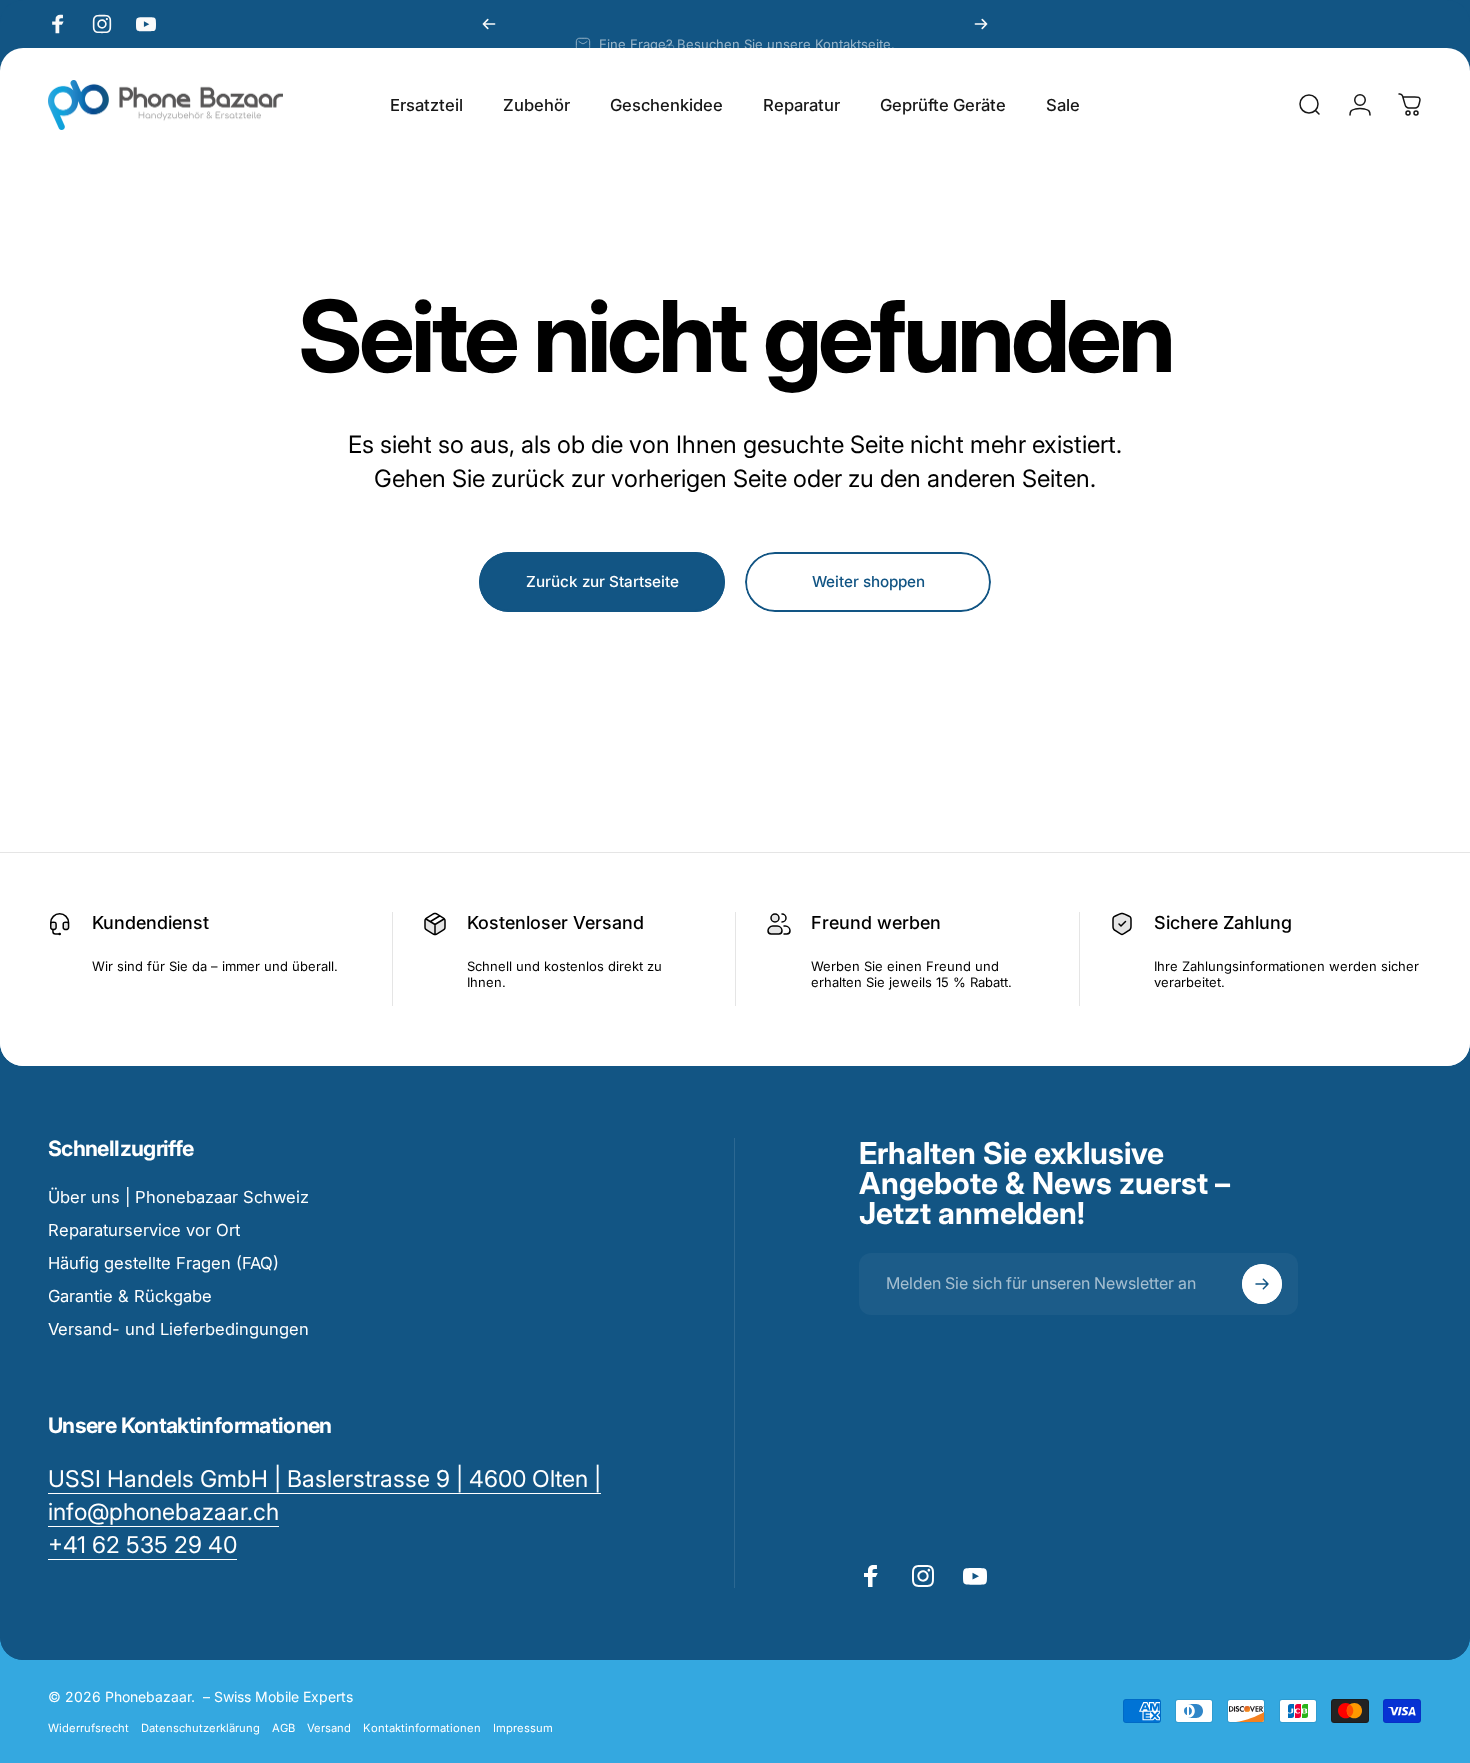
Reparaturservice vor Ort (144, 1230)
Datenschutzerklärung (200, 1728)
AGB (283, 1728)
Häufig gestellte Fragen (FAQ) (163, 1263)
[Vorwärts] (981, 24)
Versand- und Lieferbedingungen (178, 1329)
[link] (142, 1545)
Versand (329, 1728)
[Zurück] (489, 24)
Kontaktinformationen (422, 1728)
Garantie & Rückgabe (130, 1296)
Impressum (523, 1728)
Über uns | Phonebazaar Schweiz (178, 1197)
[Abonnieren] (1262, 1284)
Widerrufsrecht (88, 1728)
